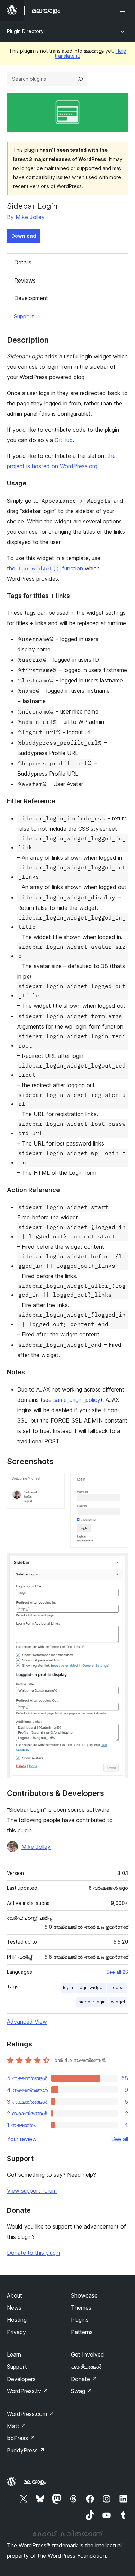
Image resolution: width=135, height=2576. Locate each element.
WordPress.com (30, 2414)
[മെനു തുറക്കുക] (124, 10)
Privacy (16, 2332)
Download (24, 236)
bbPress (21, 2438)
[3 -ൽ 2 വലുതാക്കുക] (119, 1482)
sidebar (117, 1988)
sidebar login (92, 2002)
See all (120, 2139)
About (15, 2295)
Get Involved (88, 2354)
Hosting (17, 2320)
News (14, 2308)
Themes (81, 2308)
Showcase (84, 2295)
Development (31, 298)
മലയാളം (35, 2481)
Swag (82, 2391)
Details (23, 262)
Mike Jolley (30, 217)
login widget (91, 1988)
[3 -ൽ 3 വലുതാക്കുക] (119, 1563)
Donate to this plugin (33, 2253)
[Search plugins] (80, 79)
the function (45, 568)
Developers (21, 2379)
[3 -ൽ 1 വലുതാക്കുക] (55, 1482)
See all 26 (117, 1972)
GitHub (64, 440)
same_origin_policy (77, 1400)
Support (24, 316)
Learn (14, 2354)
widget (118, 2002)
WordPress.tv (28, 2391)
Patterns (82, 2332)
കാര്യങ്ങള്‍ (86, 2367)
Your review (22, 2139)
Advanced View (27, 2022)
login (68, 1988)
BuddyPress (26, 2450)
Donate (84, 2379)
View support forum (32, 2191)
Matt (17, 2426)
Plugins (80, 2320)
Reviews (25, 281)
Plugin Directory (25, 31)
